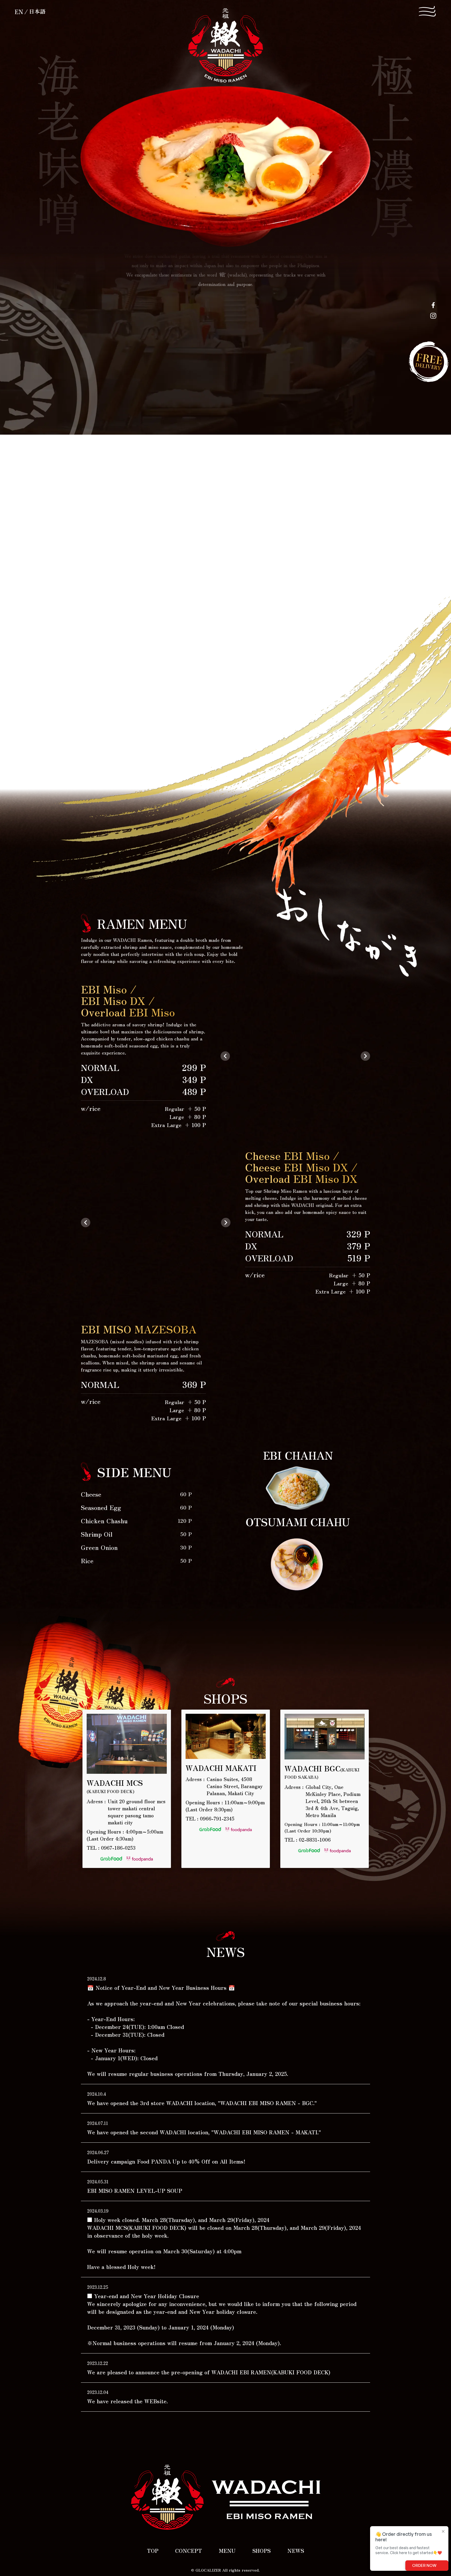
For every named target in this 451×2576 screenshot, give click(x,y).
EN (19, 11)
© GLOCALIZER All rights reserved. (225, 2570)
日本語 (37, 11)
